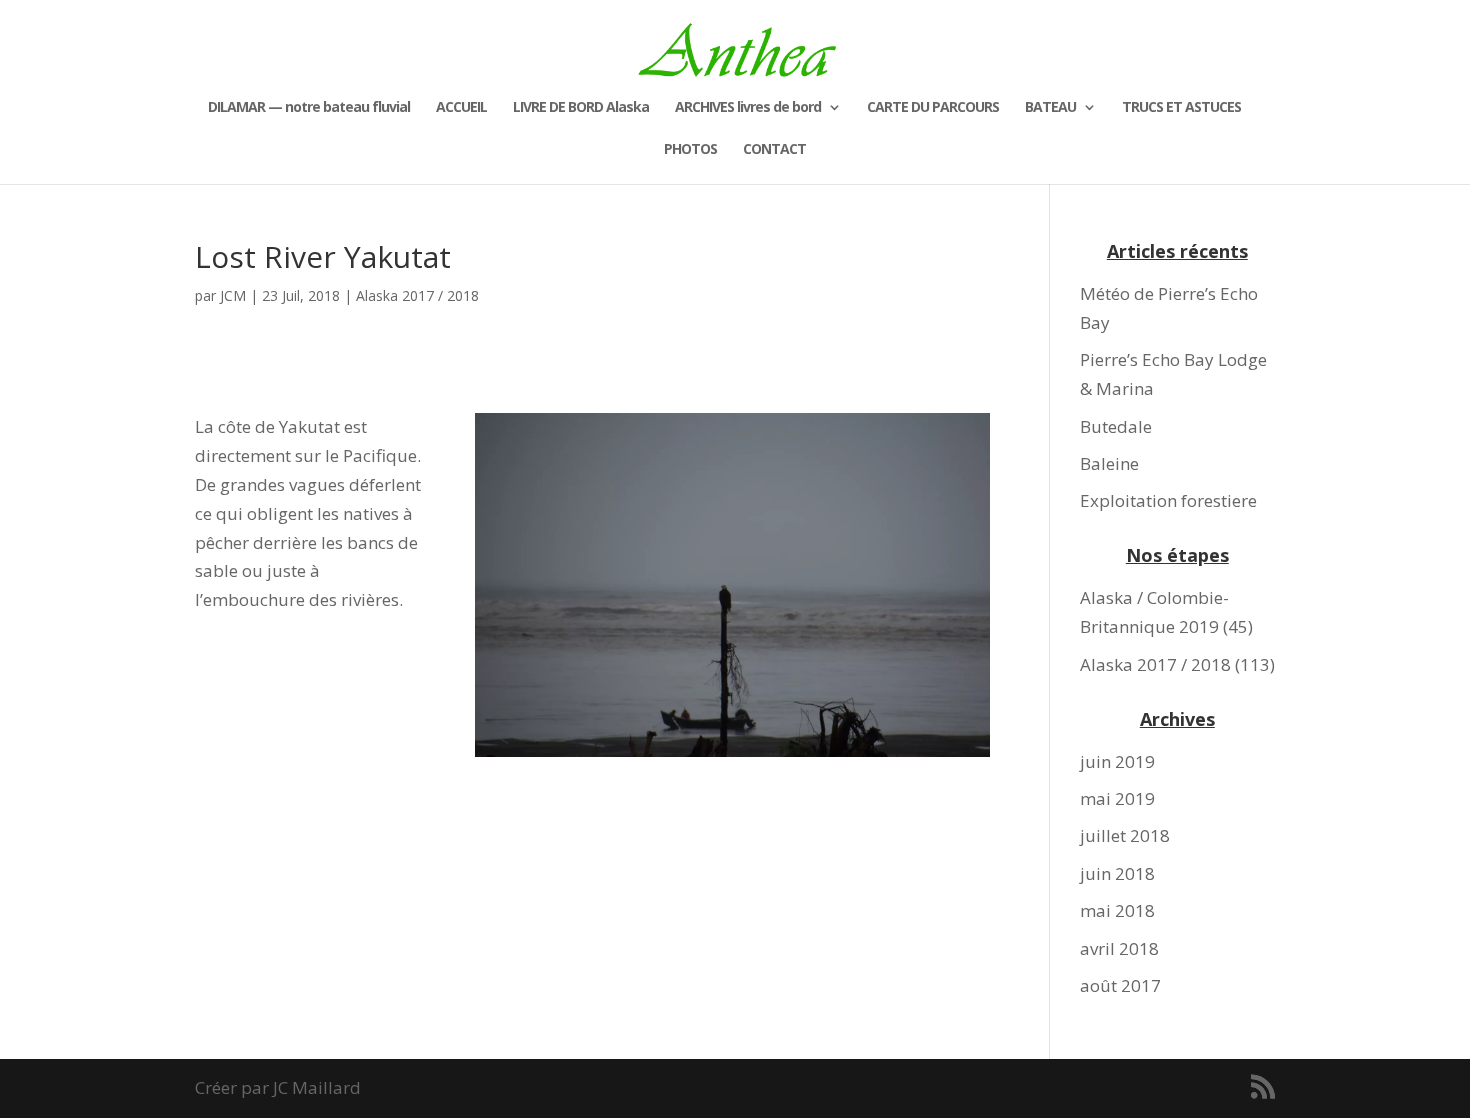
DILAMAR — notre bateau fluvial (309, 108)
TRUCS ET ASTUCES (1181, 108)
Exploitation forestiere (1168, 500)
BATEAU (1050, 108)
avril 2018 (1119, 948)
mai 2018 (1117, 910)
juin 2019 (1117, 761)
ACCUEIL (461, 108)
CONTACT (774, 150)
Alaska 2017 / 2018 (417, 295)
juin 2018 (1117, 873)
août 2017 (1120, 985)
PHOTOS (690, 150)
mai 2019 (1117, 798)
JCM (233, 295)
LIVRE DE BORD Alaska (581, 108)
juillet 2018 (1125, 835)
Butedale (1116, 426)
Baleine (1109, 463)
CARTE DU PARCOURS (933, 108)
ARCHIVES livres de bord (748, 108)
